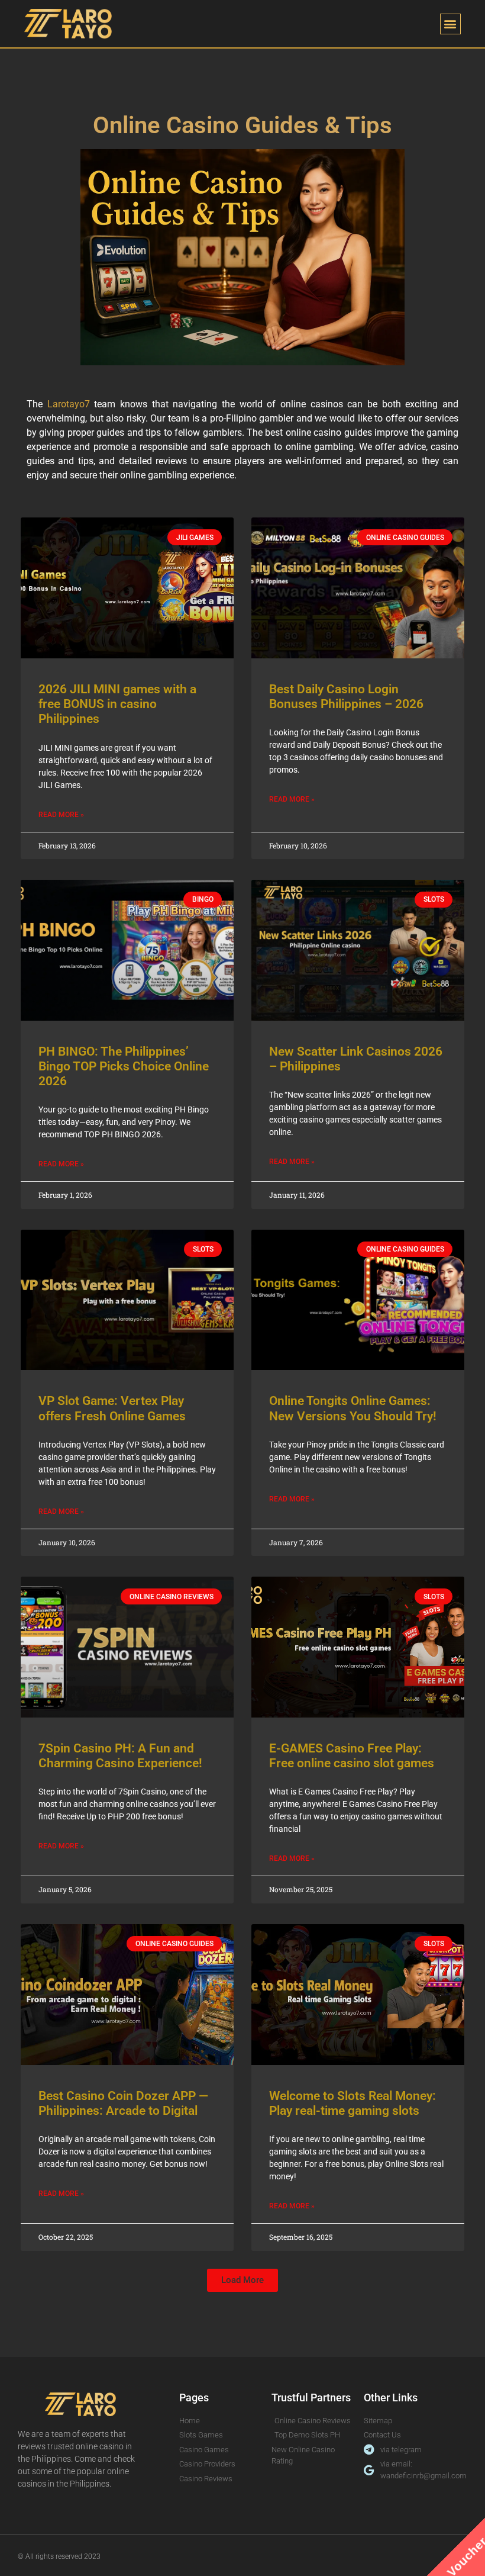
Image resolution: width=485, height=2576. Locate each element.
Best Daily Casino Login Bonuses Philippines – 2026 (346, 697)
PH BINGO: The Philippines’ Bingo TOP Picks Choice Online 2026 (124, 1066)
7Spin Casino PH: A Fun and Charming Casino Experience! (120, 1756)
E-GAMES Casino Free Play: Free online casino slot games (352, 1756)
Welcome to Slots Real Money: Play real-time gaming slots (353, 2103)
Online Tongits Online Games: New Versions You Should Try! (353, 1408)
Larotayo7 (69, 404)
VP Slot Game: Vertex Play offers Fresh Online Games (112, 1408)
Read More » (61, 815)
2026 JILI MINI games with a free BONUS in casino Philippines (117, 704)
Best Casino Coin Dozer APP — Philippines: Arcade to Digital (123, 2103)
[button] (450, 24)
